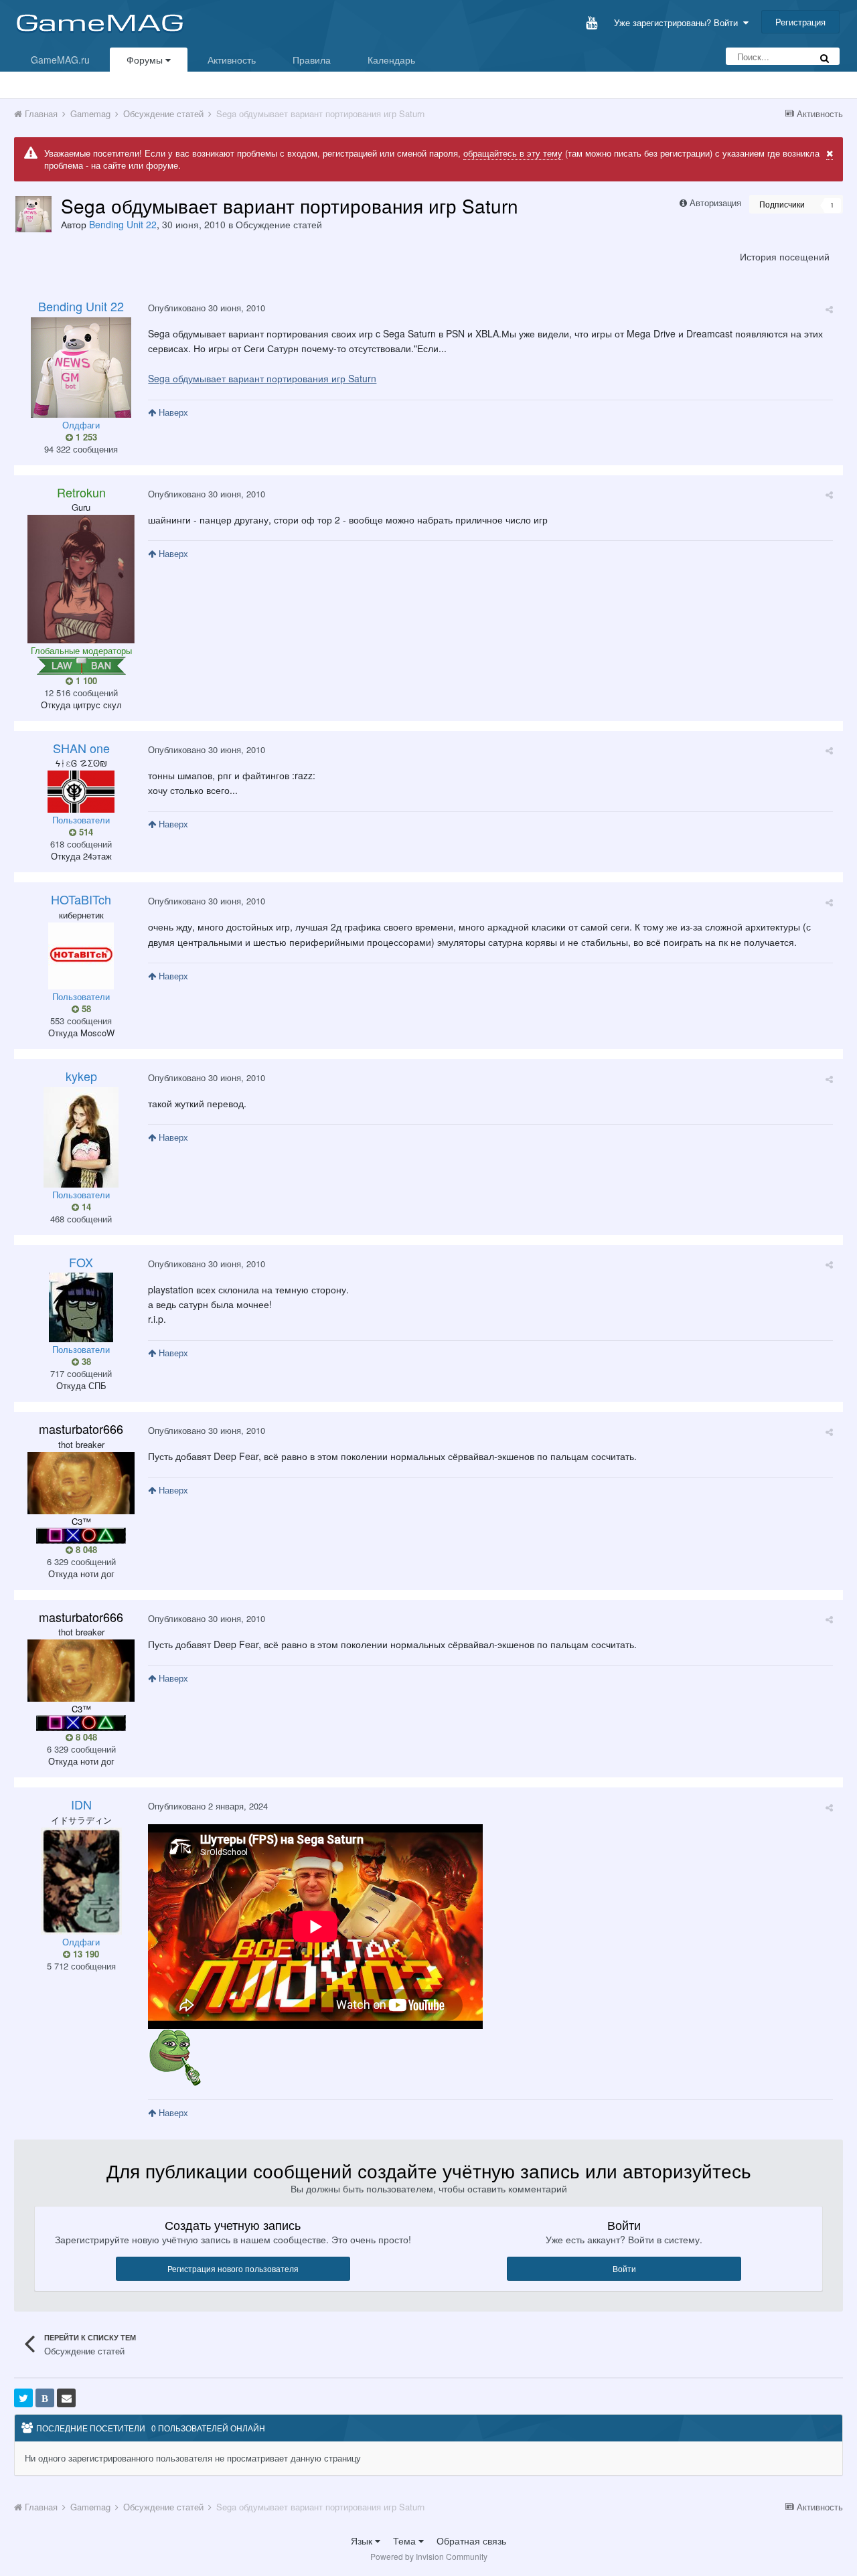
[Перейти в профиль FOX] (81, 1307)
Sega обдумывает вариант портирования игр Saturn (262, 378)
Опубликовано (207, 308)
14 (85, 1207)
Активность (232, 60)
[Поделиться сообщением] (829, 309)
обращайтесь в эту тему (513, 153)
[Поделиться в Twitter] (23, 2398)
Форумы (146, 60)
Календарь (391, 60)
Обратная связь (471, 2541)
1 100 (85, 681)
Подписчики (782, 204)
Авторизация (715, 203)
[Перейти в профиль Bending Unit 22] (33, 214)
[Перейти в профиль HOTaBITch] (81, 956)
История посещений (785, 256)
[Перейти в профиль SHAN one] (81, 792)
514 (85, 832)
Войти (624, 2268)
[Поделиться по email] (66, 2398)
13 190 (85, 1954)
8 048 (85, 1550)
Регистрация (800, 22)
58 (85, 1009)
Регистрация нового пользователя (233, 2268)
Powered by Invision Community (429, 2556)
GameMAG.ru (60, 60)
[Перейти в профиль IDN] (81, 1881)
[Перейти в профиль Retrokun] (81, 579)
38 (85, 1362)
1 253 (85, 437)
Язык (363, 2541)
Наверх (172, 412)
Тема (406, 2541)
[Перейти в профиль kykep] (81, 1137)
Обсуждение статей (279, 224)
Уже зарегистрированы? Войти (679, 22)
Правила (312, 60)
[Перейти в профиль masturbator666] (81, 1483)
